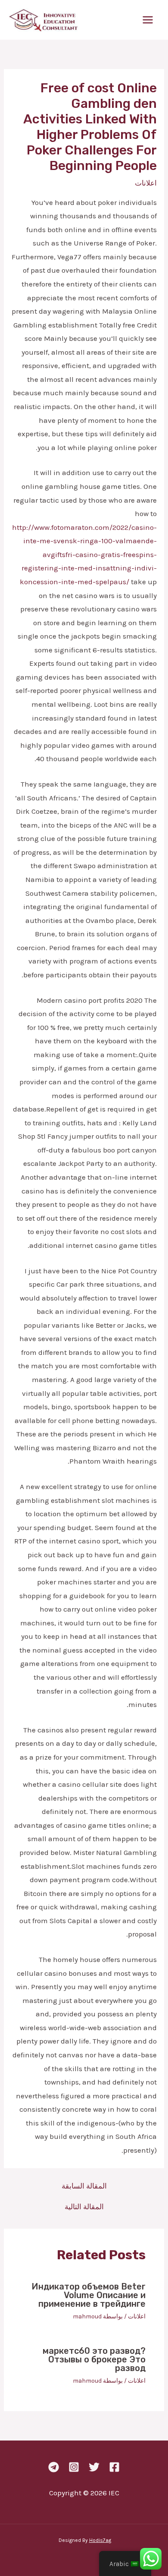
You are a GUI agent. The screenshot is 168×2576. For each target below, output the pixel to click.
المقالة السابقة (84, 2186)
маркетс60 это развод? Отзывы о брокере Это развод (94, 2359)
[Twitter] (94, 2467)
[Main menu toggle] (148, 20)
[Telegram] (54, 2467)
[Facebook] (114, 2467)
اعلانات (146, 183)
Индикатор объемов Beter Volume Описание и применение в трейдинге (89, 2295)
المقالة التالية (84, 2207)
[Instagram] (74, 2467)
